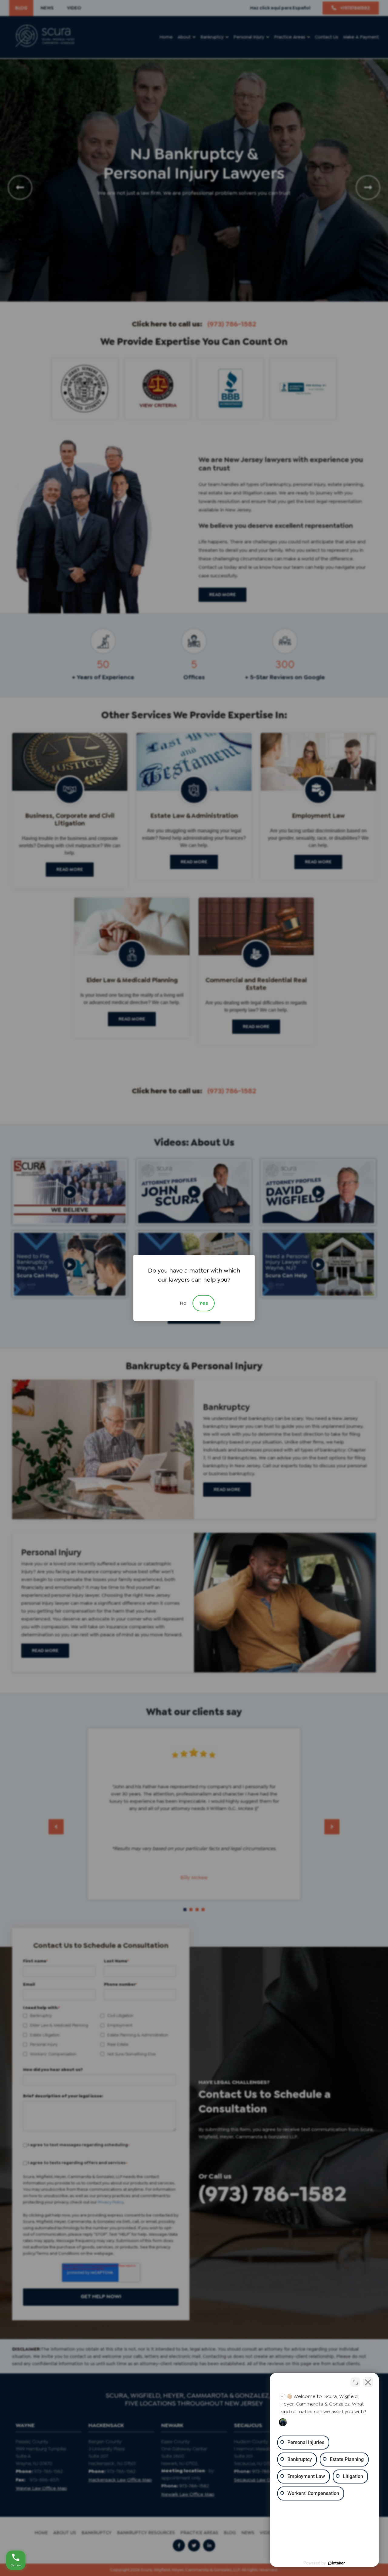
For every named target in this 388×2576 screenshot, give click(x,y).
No (183, 1303)
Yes (204, 1303)
